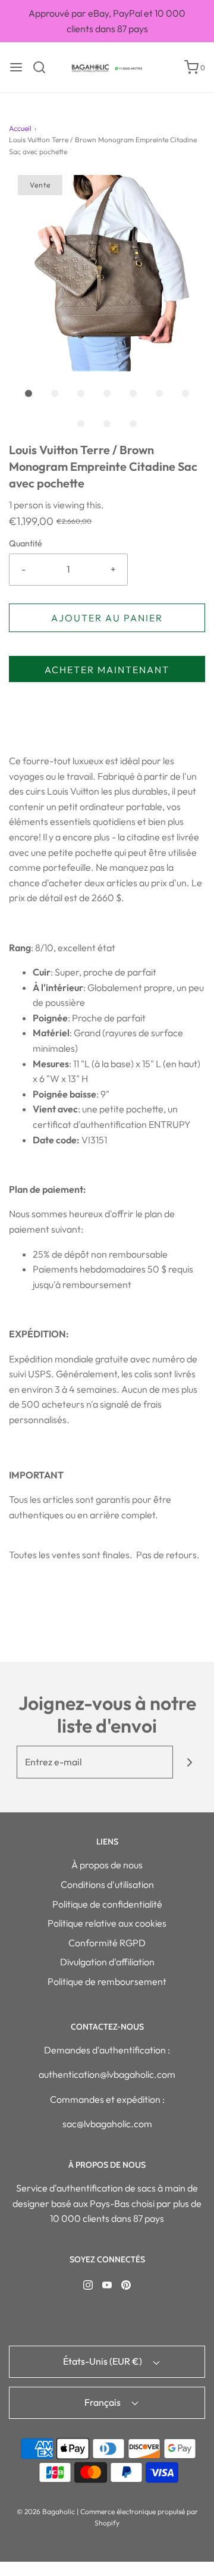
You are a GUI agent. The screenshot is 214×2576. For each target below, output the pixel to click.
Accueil (20, 128)
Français (103, 2402)
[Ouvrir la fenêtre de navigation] (16, 67)
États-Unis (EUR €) (103, 2361)
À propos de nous (107, 1865)
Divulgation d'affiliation (107, 1962)
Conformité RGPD (107, 1943)
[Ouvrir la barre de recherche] (44, 67)
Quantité (26, 543)
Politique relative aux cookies (107, 1923)
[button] (107, 273)
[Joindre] (189, 1762)
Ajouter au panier (107, 618)
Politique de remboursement (107, 1981)
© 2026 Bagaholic (46, 2511)
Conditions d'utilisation (107, 1884)
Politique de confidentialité (107, 1904)
